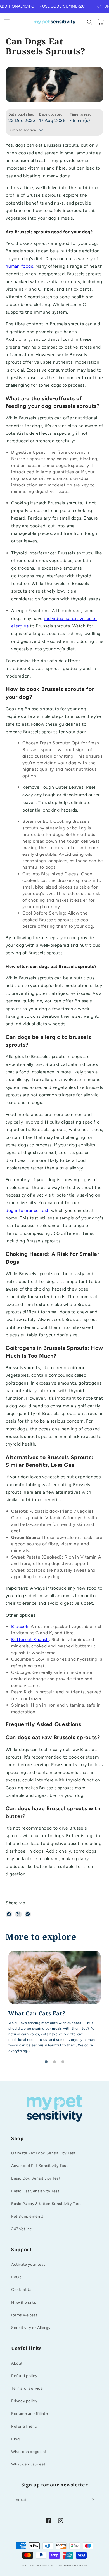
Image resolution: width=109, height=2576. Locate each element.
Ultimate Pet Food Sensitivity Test (43, 2153)
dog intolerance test (27, 1210)
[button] (7, 22)
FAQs (16, 2277)
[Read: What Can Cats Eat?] (54, 2004)
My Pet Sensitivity (45, 2565)
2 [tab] (54, 2062)
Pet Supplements (28, 2216)
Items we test (24, 2315)
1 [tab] (46, 2062)
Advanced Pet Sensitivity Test (39, 2166)
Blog (15, 2439)
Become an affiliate (29, 2414)
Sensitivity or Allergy (31, 2328)
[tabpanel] (54, 2004)
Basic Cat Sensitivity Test (35, 2191)
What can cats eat (28, 2464)
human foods (19, 266)
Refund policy (24, 2376)
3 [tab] (63, 2062)
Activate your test (28, 2264)
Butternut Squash (30, 1640)
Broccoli (20, 1626)
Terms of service (27, 2388)
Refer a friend (24, 2426)
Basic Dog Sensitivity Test (36, 2178)
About (17, 2363)
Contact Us (22, 2290)
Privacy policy (24, 2401)
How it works (24, 2303)
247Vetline (22, 2229)
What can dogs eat (29, 2452)
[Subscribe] (92, 2500)
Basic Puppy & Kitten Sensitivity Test (46, 2204)
